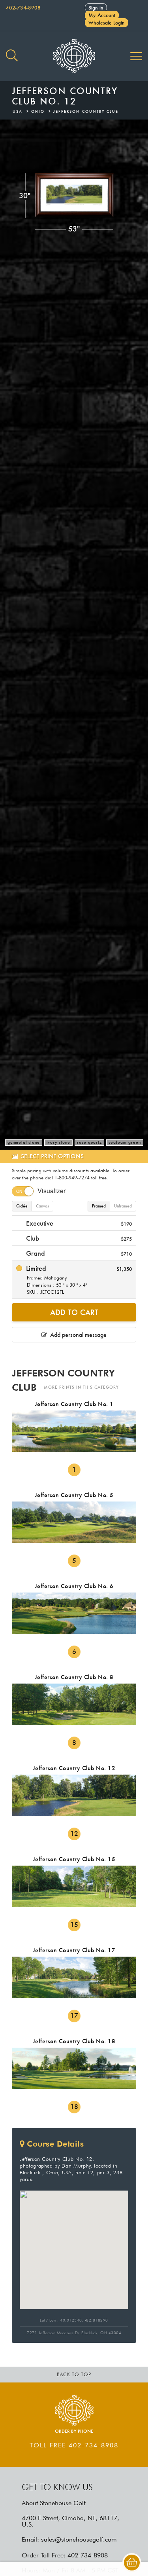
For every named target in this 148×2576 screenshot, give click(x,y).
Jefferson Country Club (86, 111)
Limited (78, 1279)
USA (18, 111)
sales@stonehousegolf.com (79, 2539)
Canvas (42, 1206)
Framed (99, 1206)
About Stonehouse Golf (54, 2503)
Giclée (22, 1206)
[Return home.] (74, 56)
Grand (78, 1253)
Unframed (123, 1206)
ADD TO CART (74, 1312)
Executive (78, 1223)
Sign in (96, 8)
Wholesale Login (107, 23)
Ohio (38, 111)
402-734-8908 (23, 8)
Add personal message (77, 1335)
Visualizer (52, 1191)
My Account (102, 15)
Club (78, 1238)
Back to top (74, 2374)
